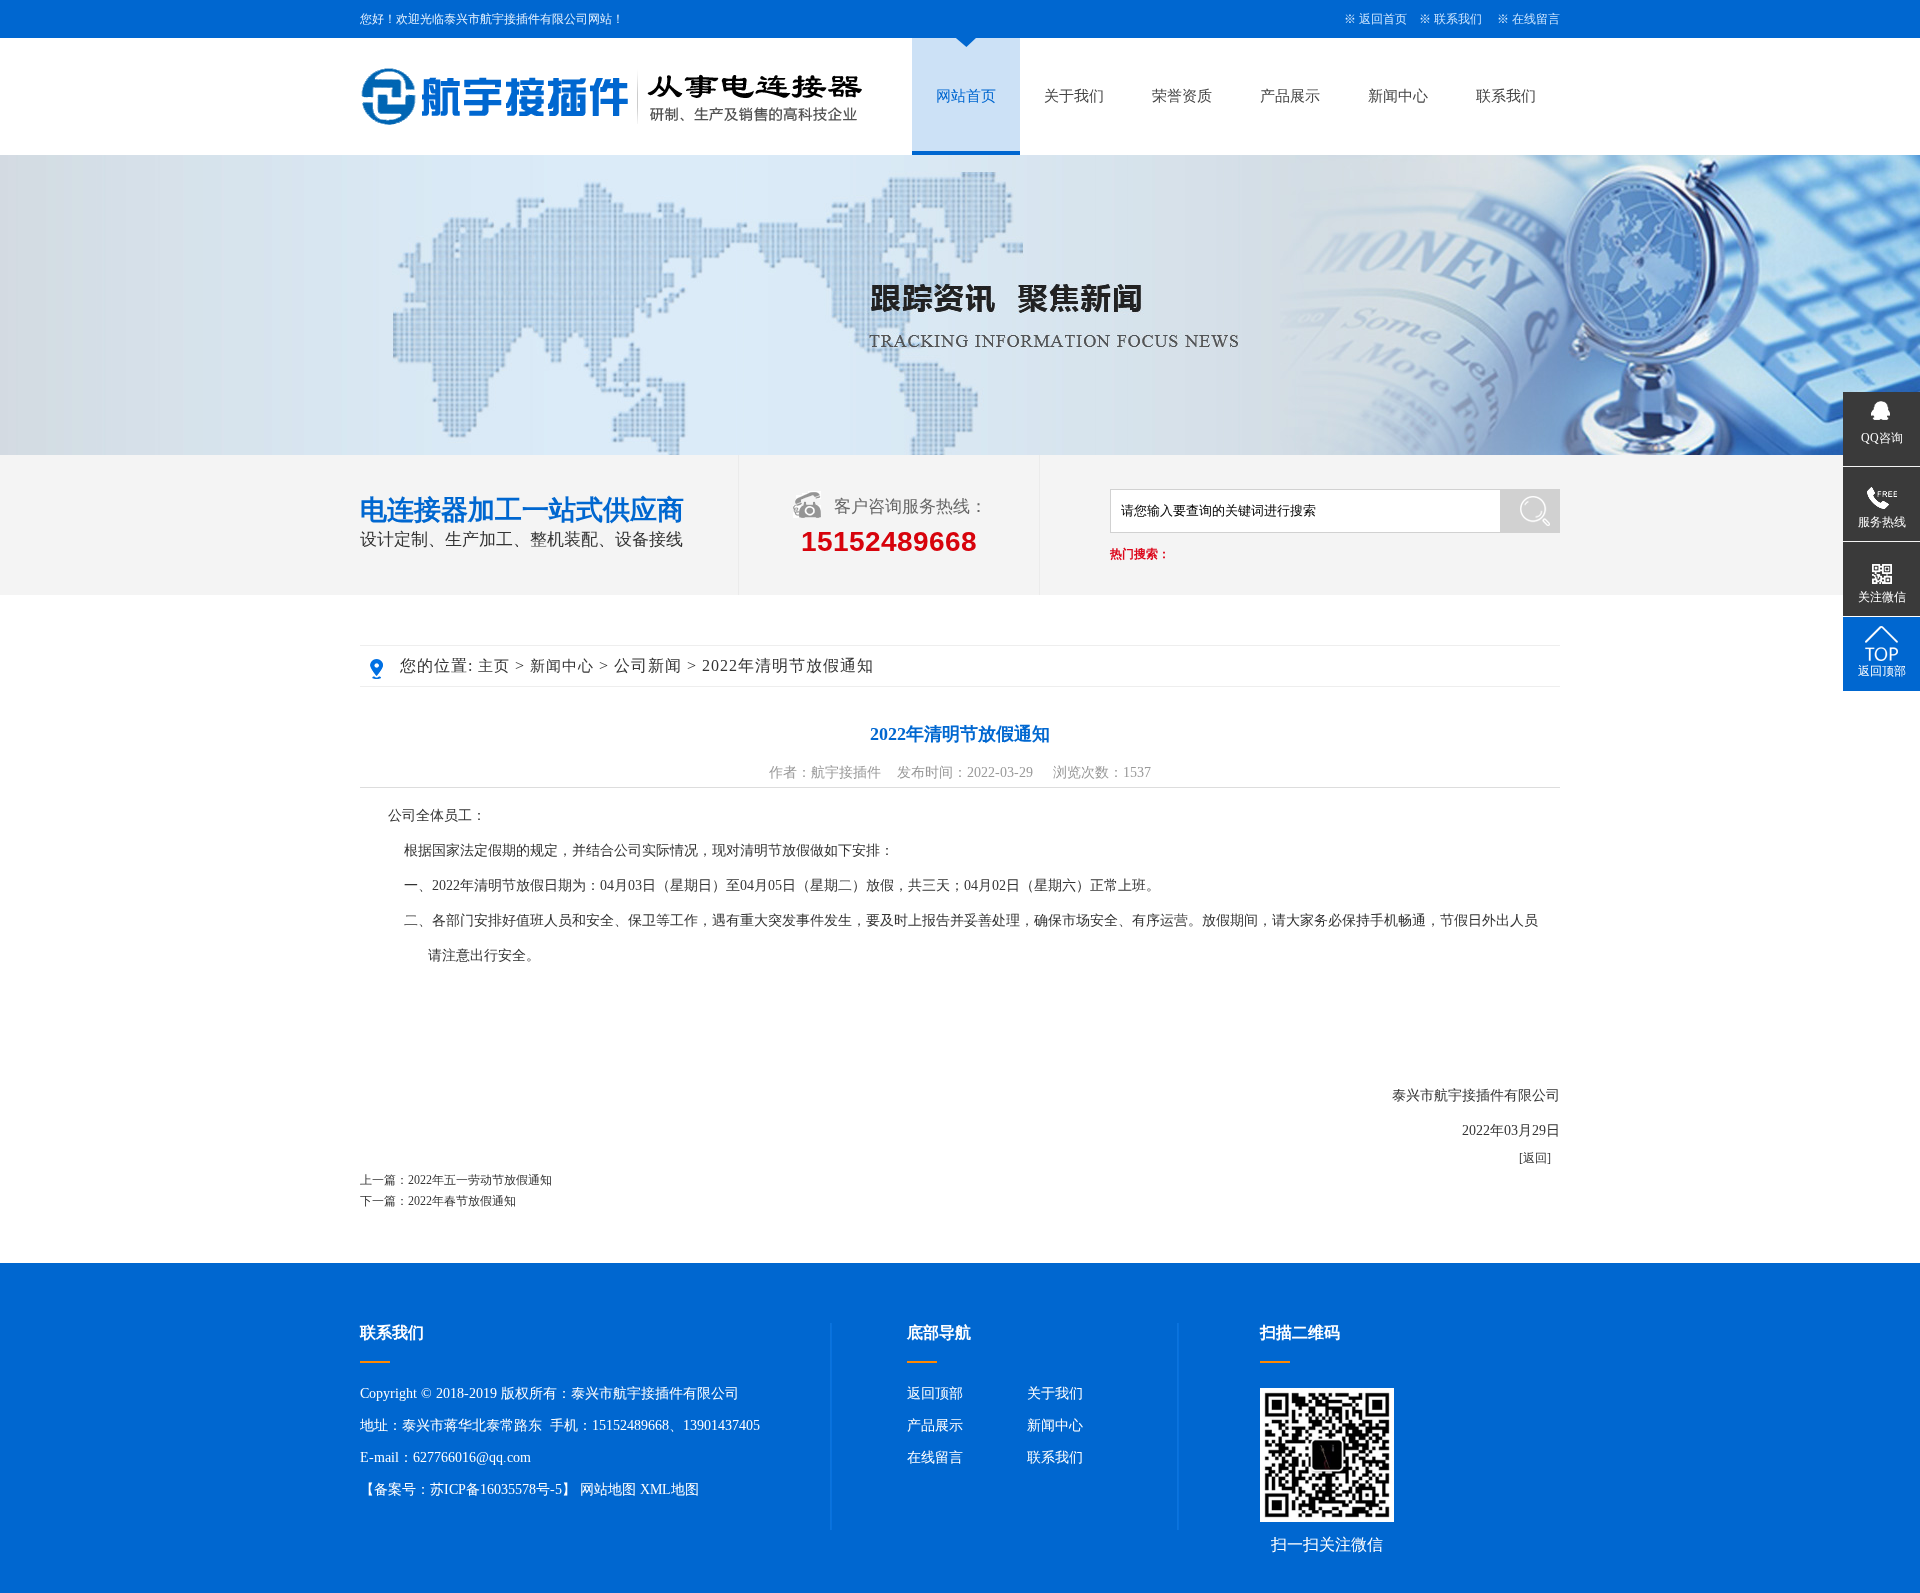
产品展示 (1290, 96)
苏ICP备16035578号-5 (496, 1489)
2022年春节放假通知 (462, 1201)
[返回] (1535, 1158)
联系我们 (1458, 19)
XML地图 (669, 1489)
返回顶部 (935, 1393)
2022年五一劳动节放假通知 (480, 1180)
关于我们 (1074, 96)
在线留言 (1536, 19)
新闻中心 (1398, 96)
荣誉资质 (1182, 96)
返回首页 (1383, 19)
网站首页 (966, 96)
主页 (494, 666)
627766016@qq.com (472, 1457)
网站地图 (608, 1489)
